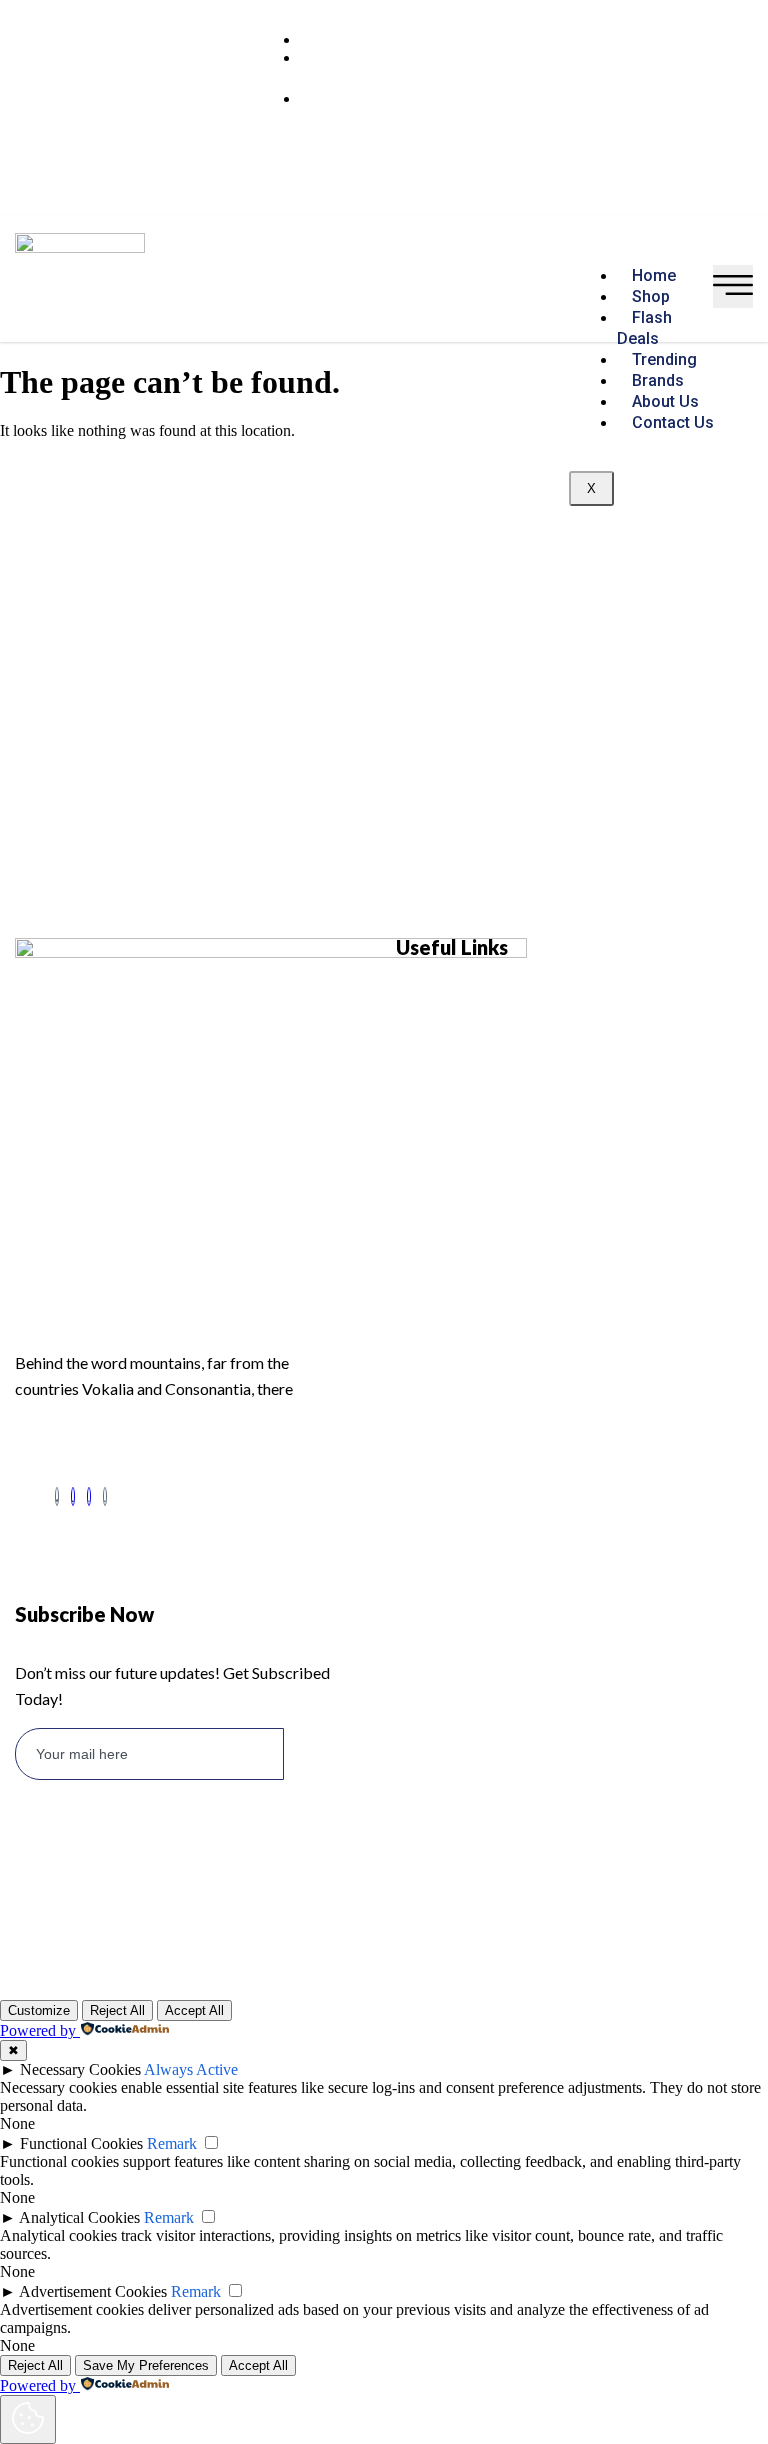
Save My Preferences (146, 2365)
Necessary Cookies (80, 2069)
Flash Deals (644, 328)
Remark (172, 2143)
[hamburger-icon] (733, 286)
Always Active (191, 2069)
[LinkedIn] (73, 1496)
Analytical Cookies (79, 2217)
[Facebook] (57, 1496)
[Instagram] (89, 1496)
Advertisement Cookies (93, 2291)
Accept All (194, 2010)
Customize (39, 2010)
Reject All (117, 2010)
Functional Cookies (81, 2143)
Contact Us (673, 422)
